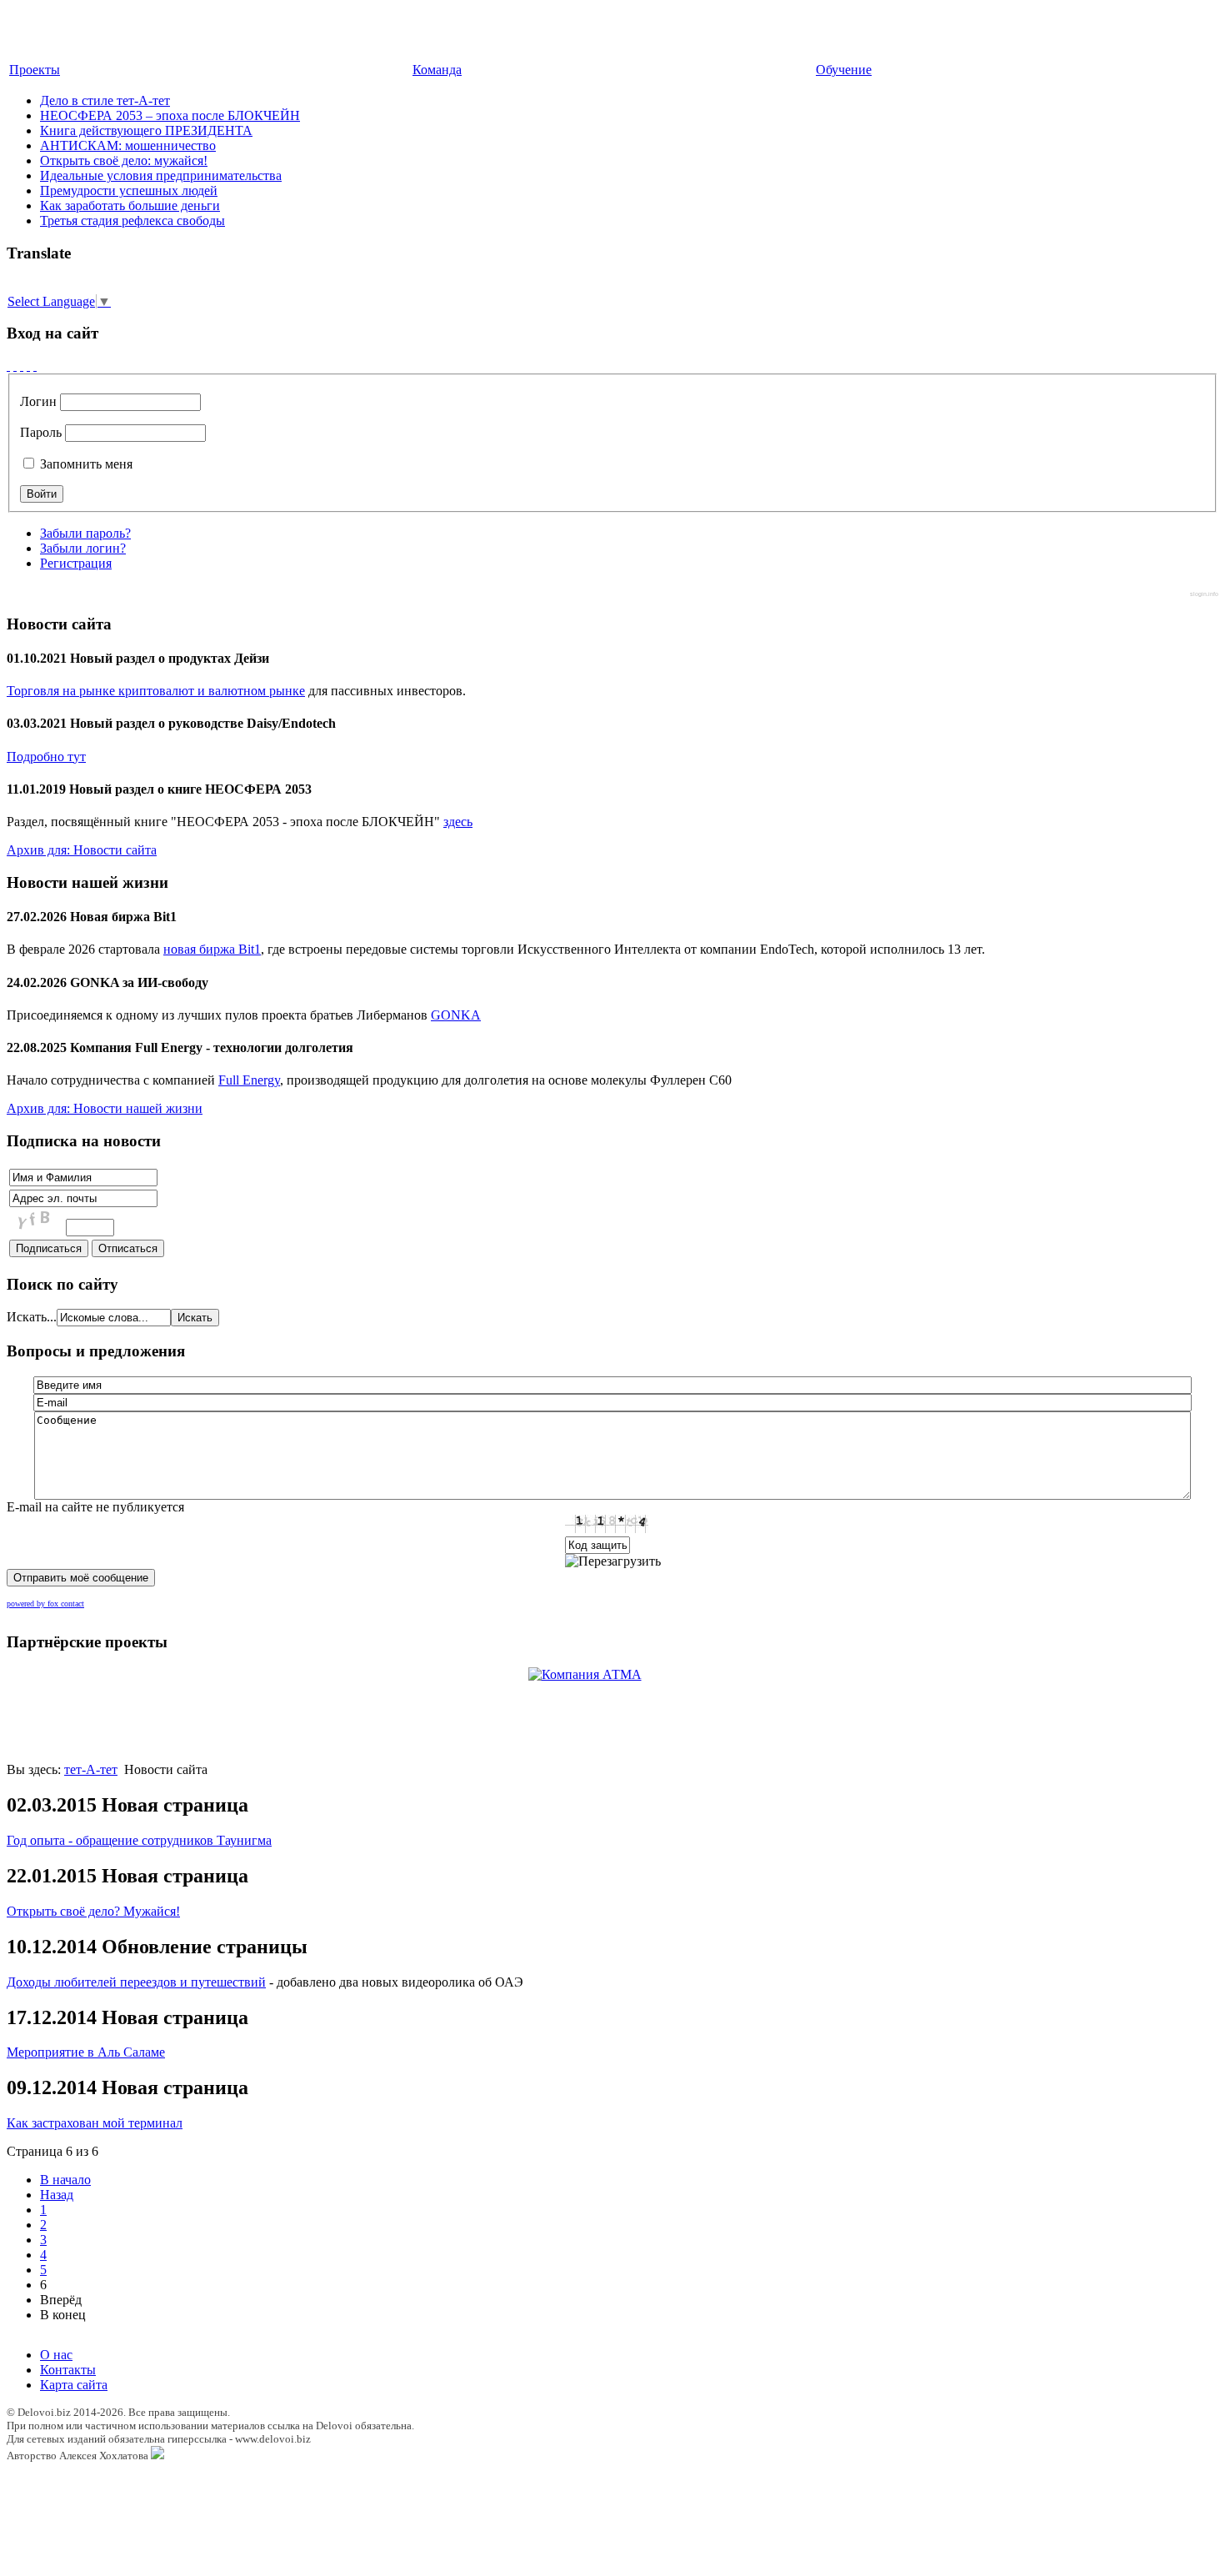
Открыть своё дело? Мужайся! (93, 1911)
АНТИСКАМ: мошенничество (128, 145)
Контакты (68, 2370)
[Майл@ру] (22, 366)
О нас (56, 2355)
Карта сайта (74, 2385)
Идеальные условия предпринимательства (161, 175)
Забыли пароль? (85, 533)
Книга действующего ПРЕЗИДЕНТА (146, 130)
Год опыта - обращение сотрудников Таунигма (139, 1840)
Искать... (32, 1317)
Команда (437, 70)
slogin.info (1204, 594)
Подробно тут (46, 757)
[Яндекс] (35, 366)
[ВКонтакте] (28, 366)
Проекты (35, 70)
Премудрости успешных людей (129, 190)
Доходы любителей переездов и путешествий (136, 1982)
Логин (38, 401)
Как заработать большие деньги (130, 205)
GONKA (456, 1015)
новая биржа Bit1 (212, 949)
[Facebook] (8, 366)
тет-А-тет (91, 1769)
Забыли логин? (83, 548)
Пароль (41, 432)
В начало (65, 2180)
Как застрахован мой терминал (95, 2123)
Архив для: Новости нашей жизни (105, 1108)
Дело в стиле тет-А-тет (105, 100)
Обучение (844, 70)
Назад (57, 2195)
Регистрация (76, 563)
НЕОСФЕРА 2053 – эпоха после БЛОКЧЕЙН (170, 115)
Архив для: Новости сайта (82, 850)
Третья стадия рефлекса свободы (132, 221)
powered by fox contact (45, 1604)
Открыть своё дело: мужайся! (124, 160)
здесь (458, 822)
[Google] (15, 366)
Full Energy (249, 1080)
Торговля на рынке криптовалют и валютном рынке (156, 691)
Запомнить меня (85, 464)
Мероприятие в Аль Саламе (86, 2052)
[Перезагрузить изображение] (613, 1561)
